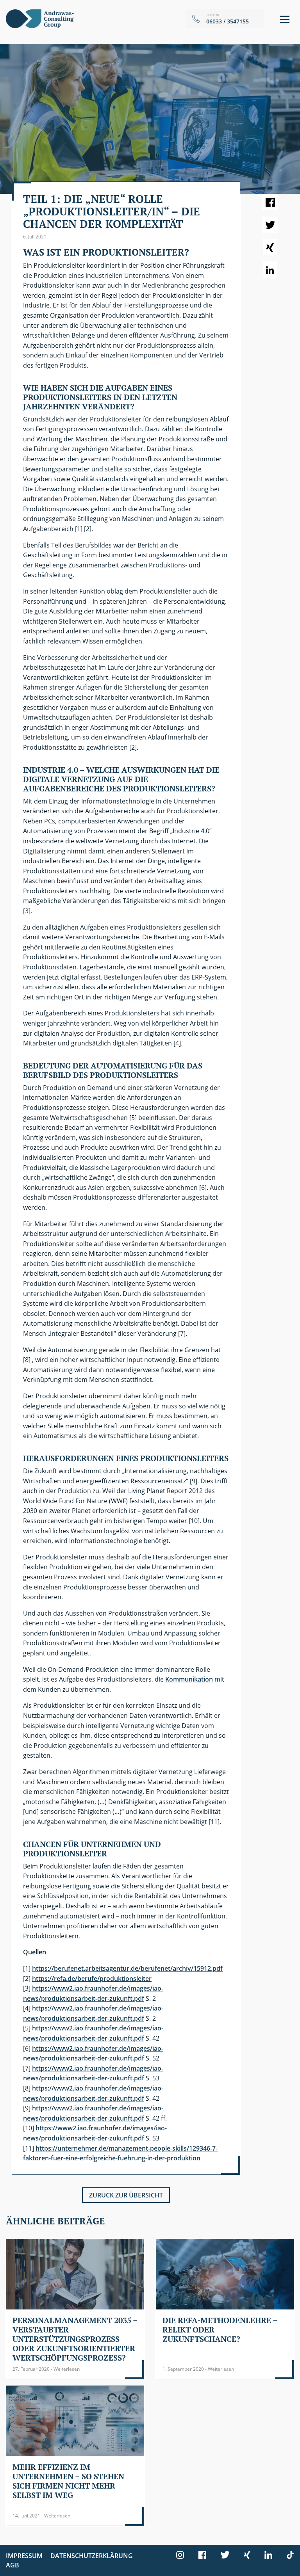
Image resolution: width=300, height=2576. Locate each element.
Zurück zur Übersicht (126, 2195)
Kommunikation (189, 1679)
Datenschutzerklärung (92, 2556)
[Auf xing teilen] (270, 247)
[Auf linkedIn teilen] (270, 270)
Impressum (24, 2556)
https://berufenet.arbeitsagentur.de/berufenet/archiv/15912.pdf (127, 1968)
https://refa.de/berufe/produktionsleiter (92, 1979)
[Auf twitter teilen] (270, 225)
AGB (12, 2565)
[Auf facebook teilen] (270, 202)
